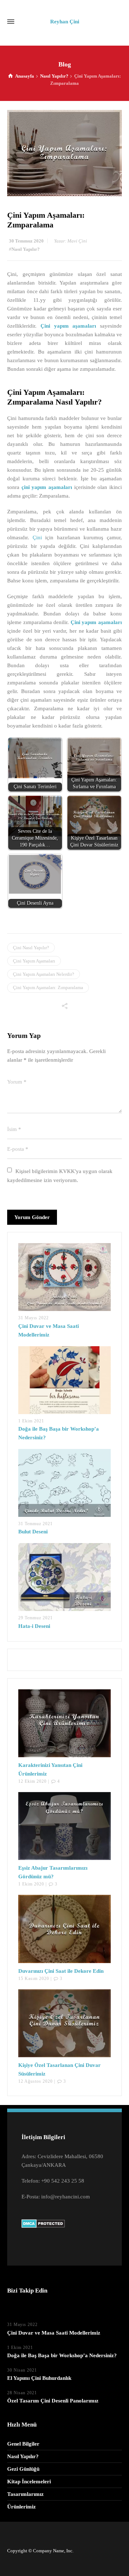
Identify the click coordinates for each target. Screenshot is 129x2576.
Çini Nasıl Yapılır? (31, 948)
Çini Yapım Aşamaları (34, 961)
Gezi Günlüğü (23, 2469)
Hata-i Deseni (34, 1626)
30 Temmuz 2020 (26, 241)
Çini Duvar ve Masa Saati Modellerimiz (54, 2333)
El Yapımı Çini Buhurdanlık (39, 2378)
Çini (37, 537)
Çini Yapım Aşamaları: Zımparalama (48, 987)
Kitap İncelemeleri (29, 2482)
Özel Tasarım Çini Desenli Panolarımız (53, 2401)
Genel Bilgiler (23, 2444)
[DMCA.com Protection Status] (43, 2223)
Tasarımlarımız (25, 2494)
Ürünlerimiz (21, 2507)
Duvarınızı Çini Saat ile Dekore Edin (61, 1971)
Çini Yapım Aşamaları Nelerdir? (44, 974)
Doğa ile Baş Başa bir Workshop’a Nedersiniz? (62, 2355)
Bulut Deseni (33, 1532)
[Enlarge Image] (64, 153)
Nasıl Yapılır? (26, 249)
